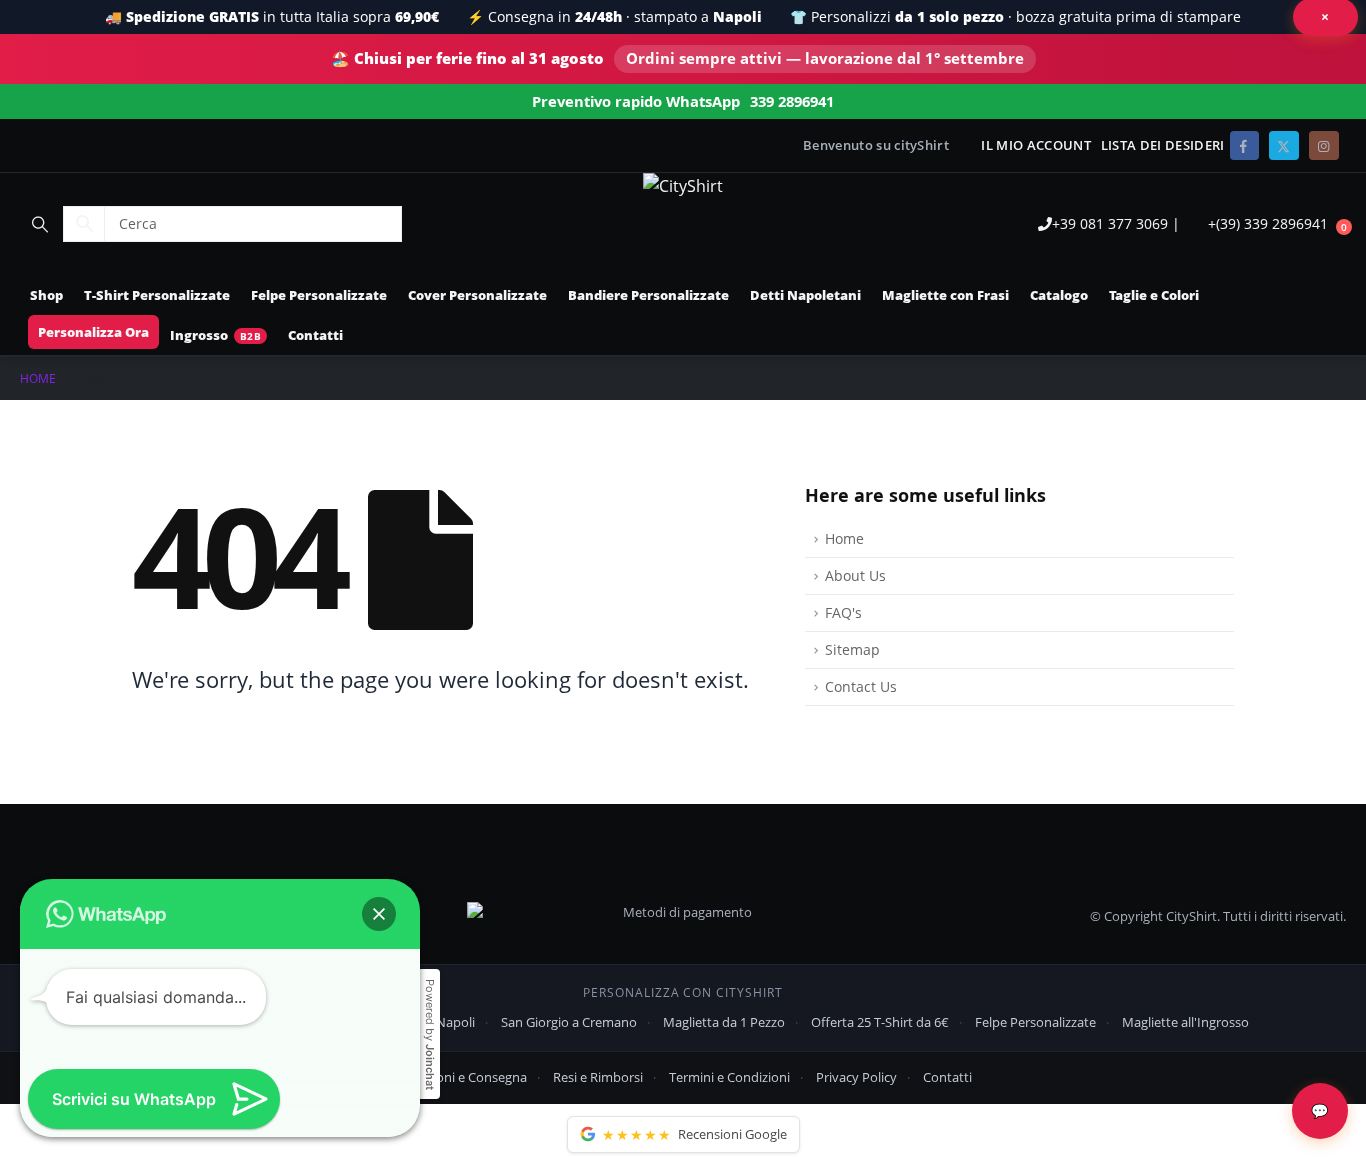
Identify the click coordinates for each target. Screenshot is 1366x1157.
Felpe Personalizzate (319, 295)
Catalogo (1059, 295)
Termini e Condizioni (729, 1077)
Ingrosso (199, 335)
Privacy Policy (856, 1077)
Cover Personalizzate (477, 295)
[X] (1283, 145)
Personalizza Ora (93, 332)
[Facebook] (1244, 145)
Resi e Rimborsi (598, 1077)
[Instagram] (1323, 145)
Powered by (430, 1034)
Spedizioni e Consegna (460, 1077)
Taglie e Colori (1154, 295)
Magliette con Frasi (945, 295)
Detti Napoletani (805, 295)
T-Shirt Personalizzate (157, 295)
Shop (46, 295)
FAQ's (843, 612)
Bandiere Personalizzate (648, 295)
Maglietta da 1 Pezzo (724, 1022)
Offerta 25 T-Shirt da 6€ (880, 1022)
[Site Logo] (683, 186)
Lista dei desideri (1163, 145)
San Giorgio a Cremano (569, 1022)
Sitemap (852, 649)
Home (844, 538)
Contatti (315, 335)
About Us (855, 575)
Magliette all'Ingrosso (1185, 1022)
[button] (39, 224)
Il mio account (1035, 145)
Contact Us (861, 686)
